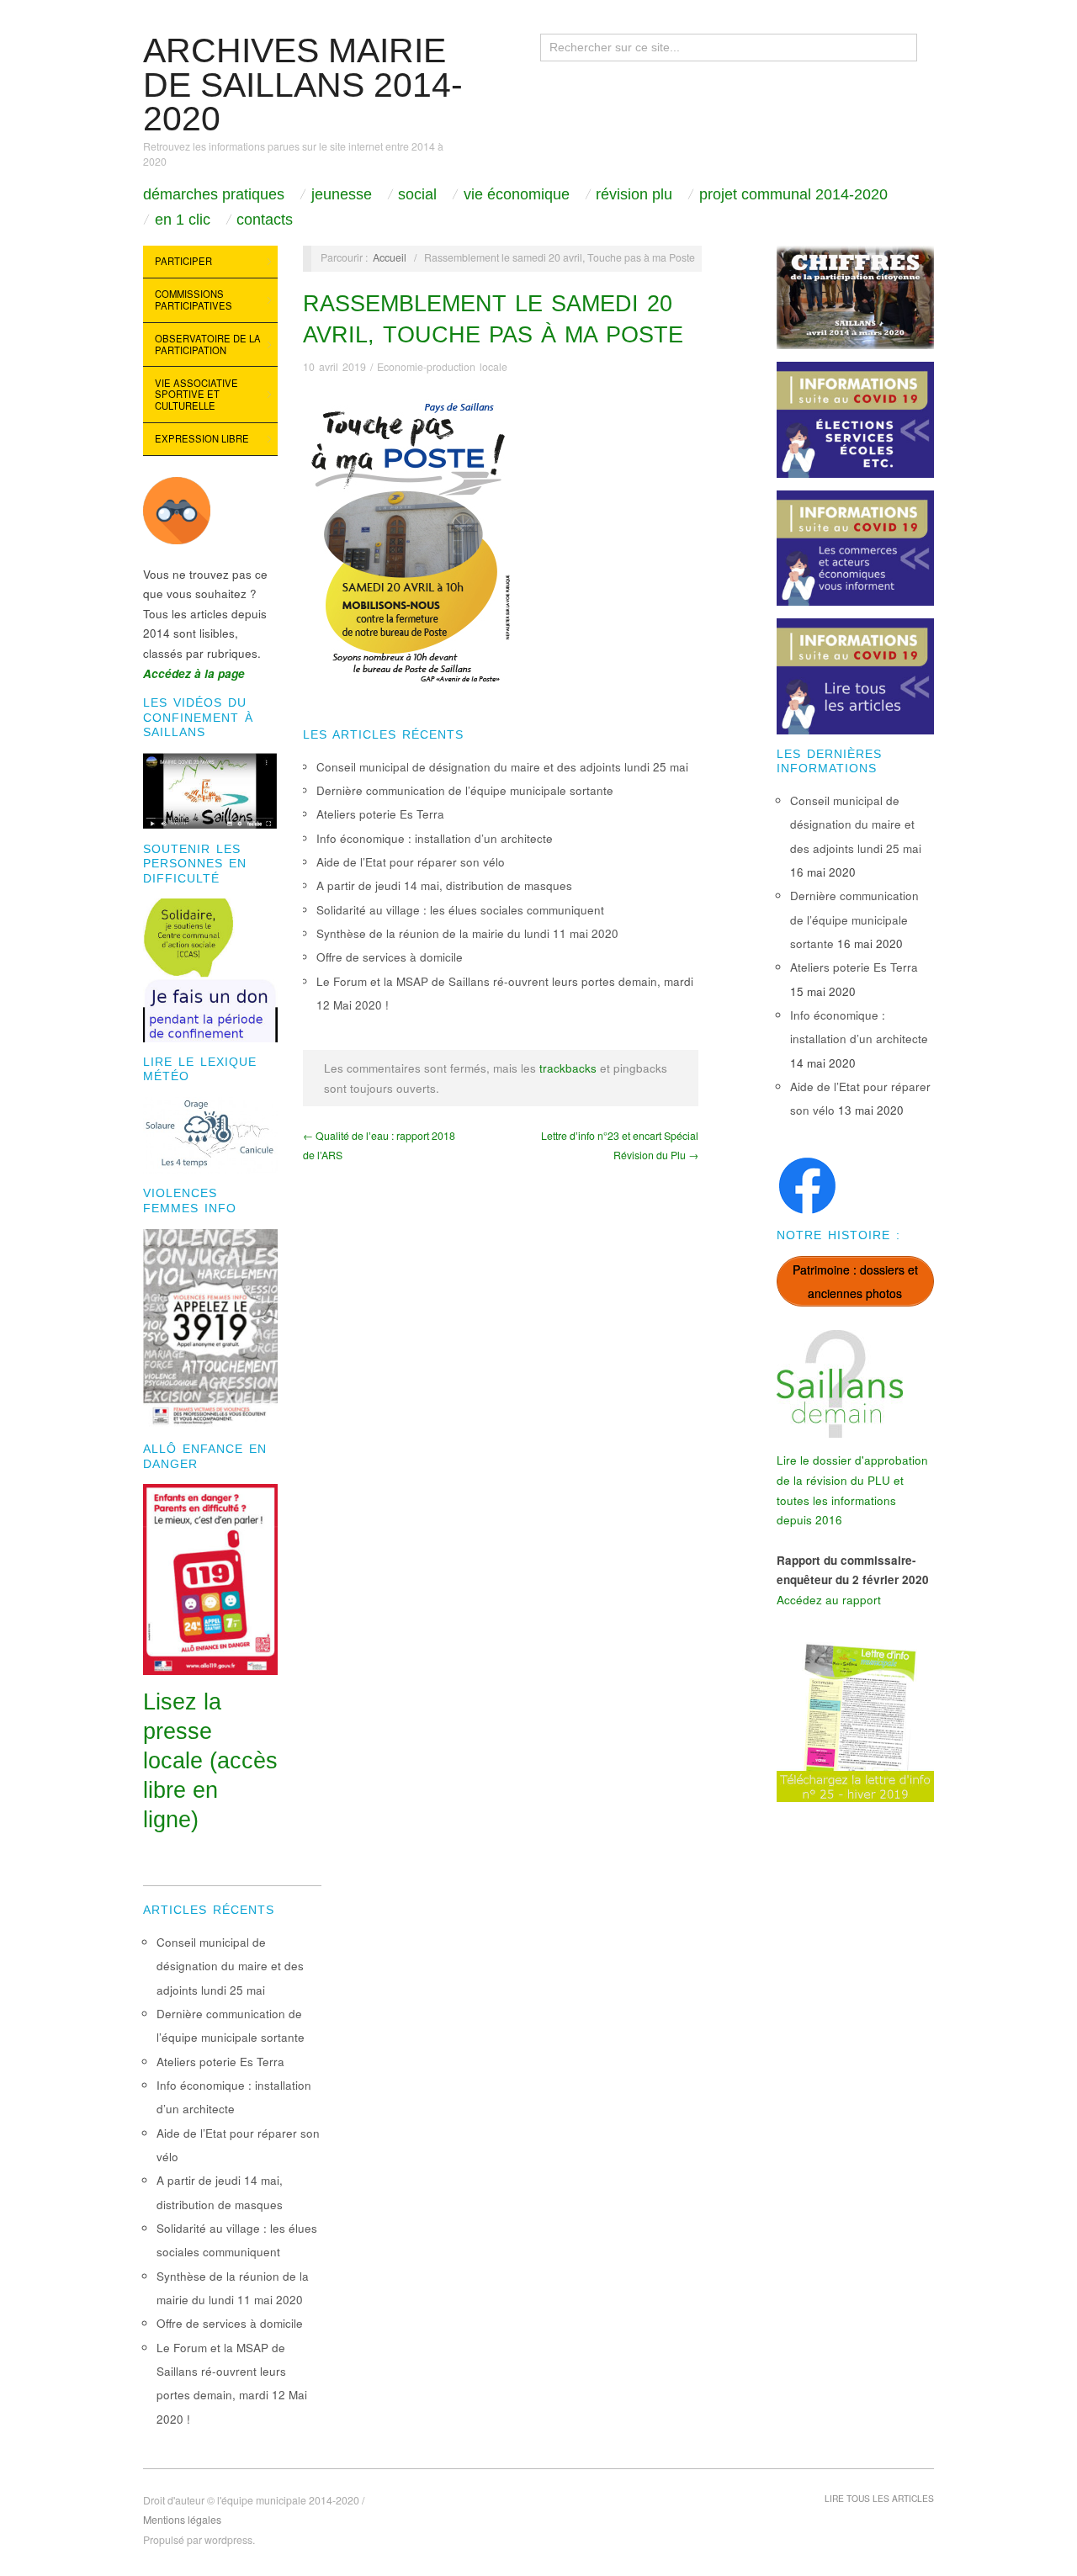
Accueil (390, 257)
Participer (183, 261)
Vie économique (517, 194)
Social (417, 194)
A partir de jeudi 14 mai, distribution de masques (444, 885)
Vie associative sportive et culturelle (196, 394)
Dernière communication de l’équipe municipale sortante (465, 790)
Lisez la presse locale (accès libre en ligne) (210, 1761)
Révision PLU (634, 194)
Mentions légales (182, 2520)
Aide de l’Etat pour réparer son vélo (411, 862)
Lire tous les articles (879, 2498)
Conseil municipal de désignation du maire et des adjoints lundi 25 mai (502, 767)
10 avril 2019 (334, 367)
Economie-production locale (442, 367)
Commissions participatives (194, 299)
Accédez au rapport (829, 1600)
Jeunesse (342, 194)
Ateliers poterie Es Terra (380, 814)
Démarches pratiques (214, 194)
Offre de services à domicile (390, 957)
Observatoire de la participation (208, 344)
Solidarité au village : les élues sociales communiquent (460, 910)
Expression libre (202, 438)
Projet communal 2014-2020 (793, 194)
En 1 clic (183, 220)
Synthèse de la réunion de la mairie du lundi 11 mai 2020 (467, 933)
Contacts (265, 220)
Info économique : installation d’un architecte (435, 838)
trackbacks (568, 1068)
